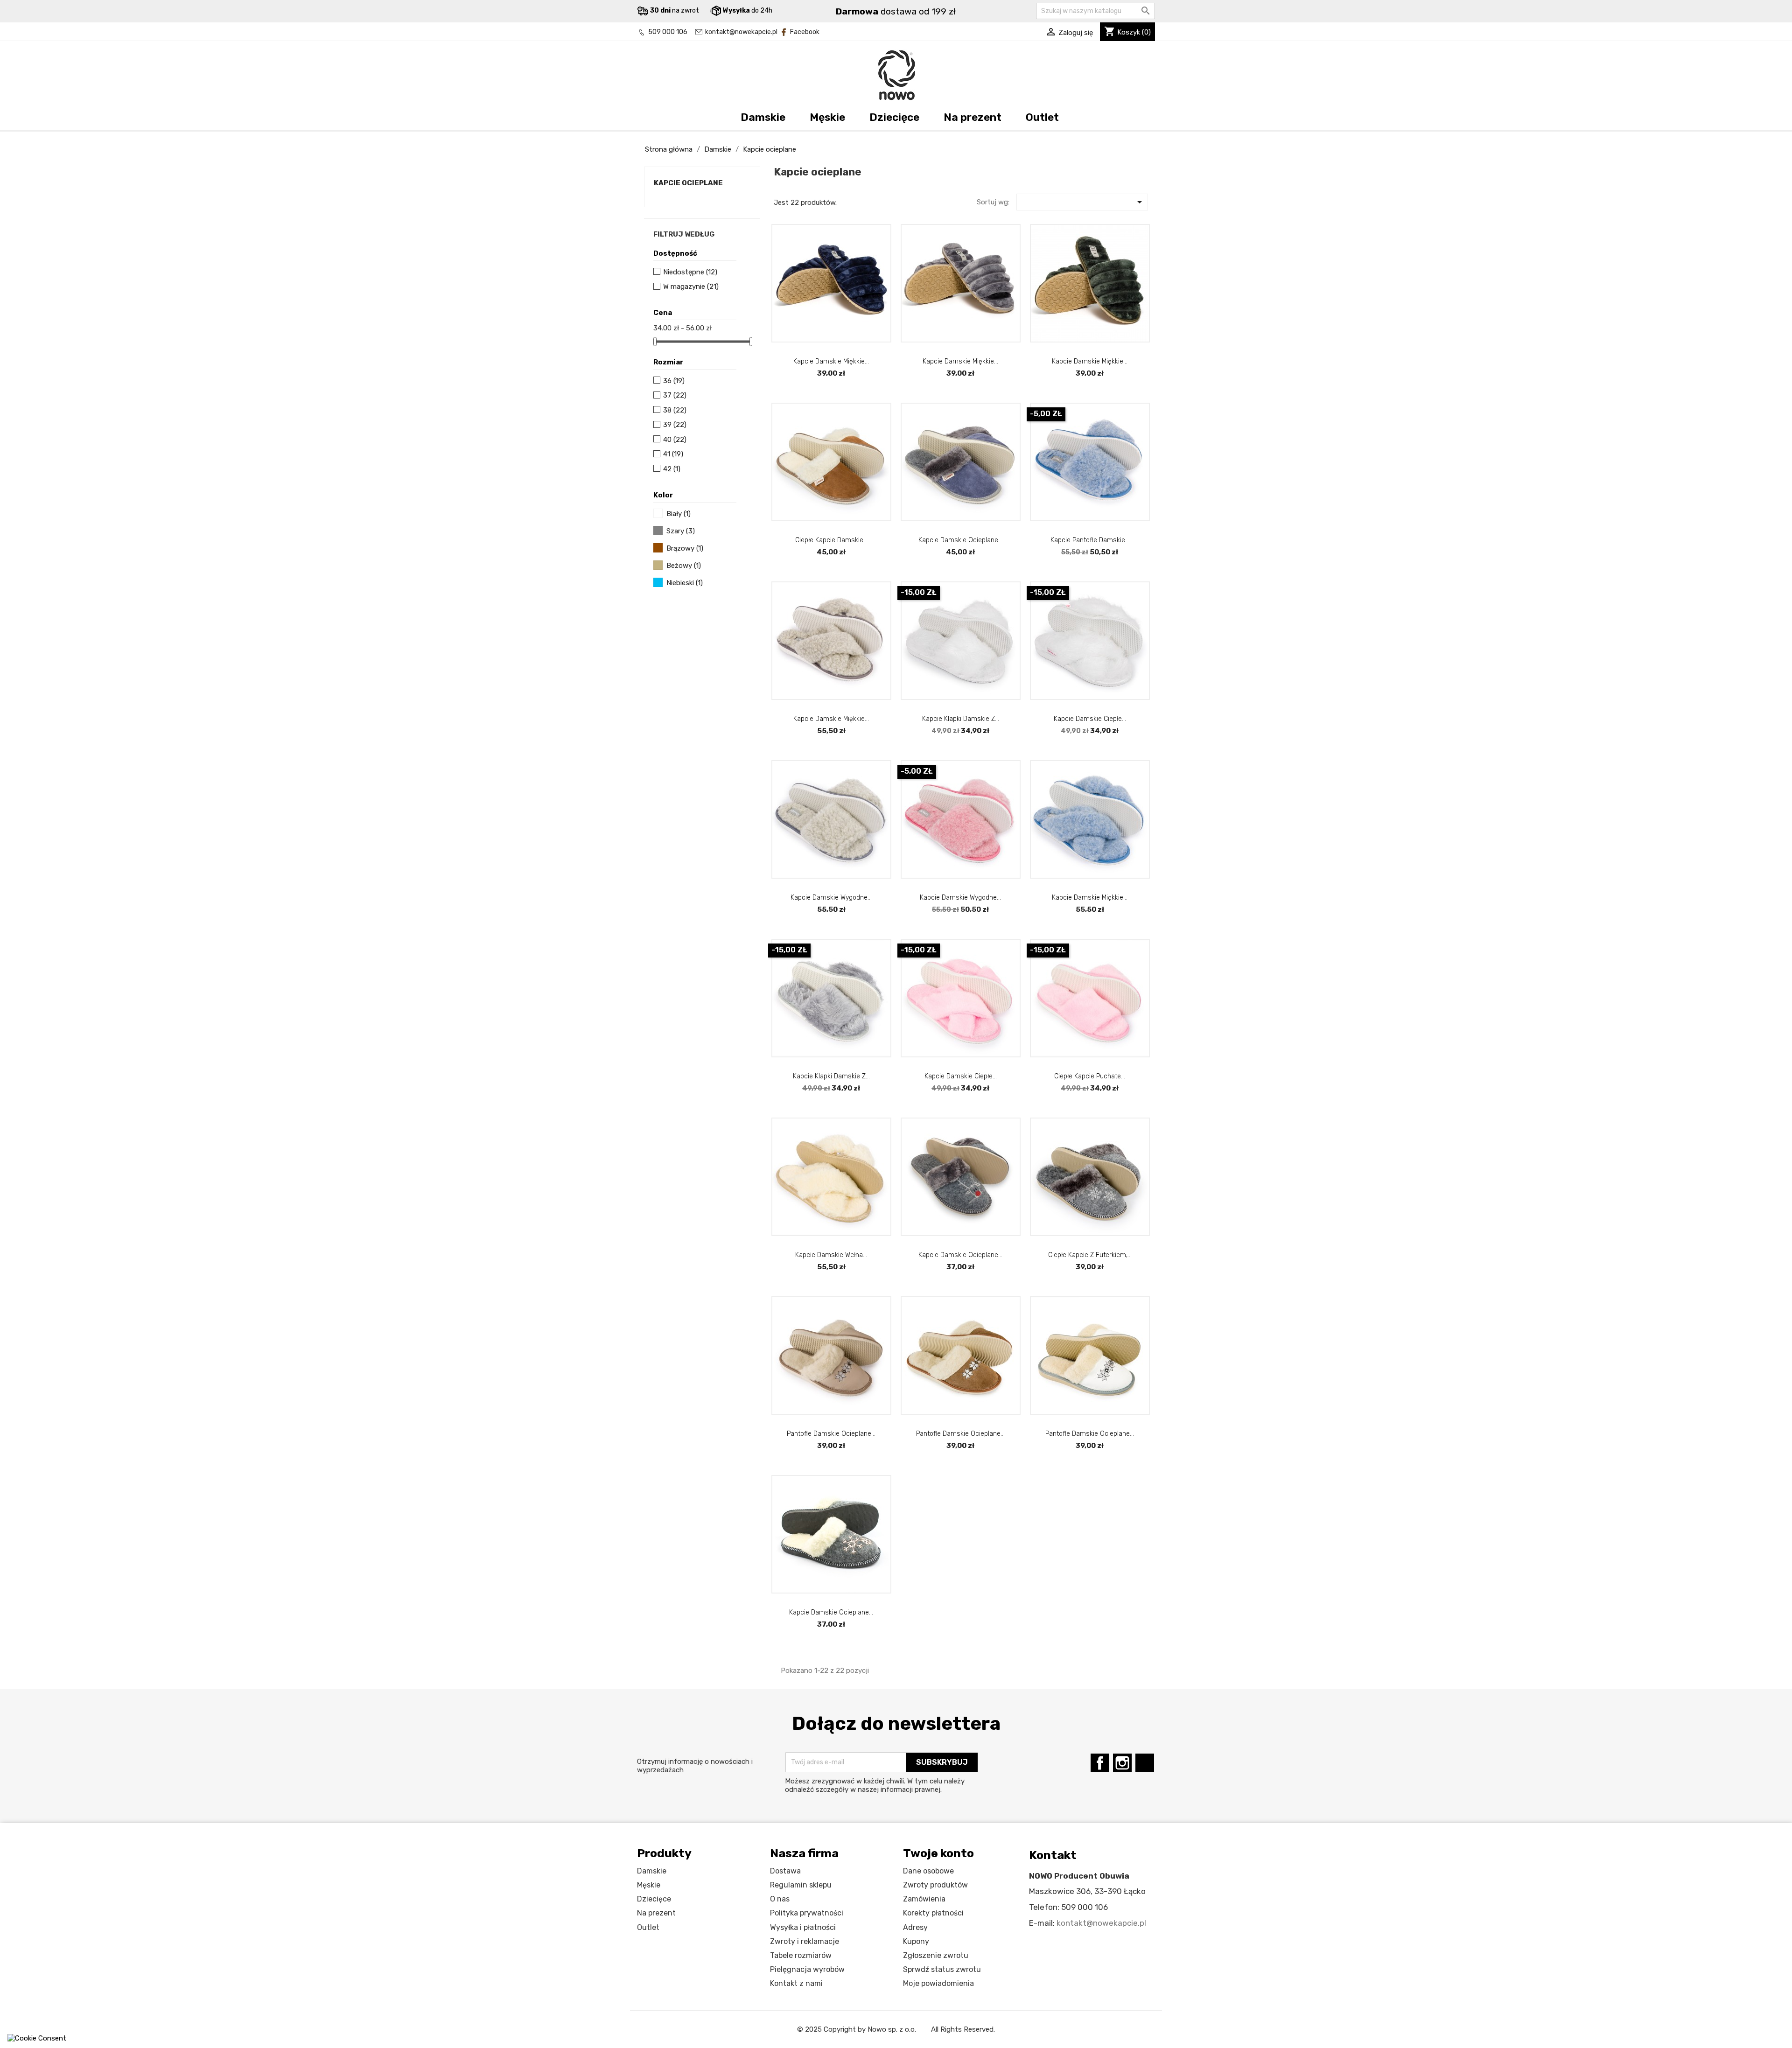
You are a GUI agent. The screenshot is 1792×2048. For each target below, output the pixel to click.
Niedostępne (690, 272)
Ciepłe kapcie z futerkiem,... (1090, 1255)
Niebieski (685, 583)
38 (675, 410)
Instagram (1122, 1763)
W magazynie (691, 287)
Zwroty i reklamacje (805, 1941)
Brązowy (685, 548)
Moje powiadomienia (938, 1983)
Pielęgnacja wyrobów (807, 1969)
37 (675, 395)
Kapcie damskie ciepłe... (961, 1076)
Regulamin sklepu (801, 1885)
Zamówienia (924, 1899)
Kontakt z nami (796, 1983)
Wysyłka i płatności (803, 1927)
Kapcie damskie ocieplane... (960, 540)
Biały (679, 514)
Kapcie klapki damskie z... (831, 1076)
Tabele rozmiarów (801, 1955)
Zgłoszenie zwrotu (936, 1955)
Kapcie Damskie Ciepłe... (1090, 719)
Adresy (915, 1927)
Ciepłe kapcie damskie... (831, 540)
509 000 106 (668, 32)
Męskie (827, 117)
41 (673, 454)
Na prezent (973, 117)
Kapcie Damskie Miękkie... (1090, 361)
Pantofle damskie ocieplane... (831, 1434)
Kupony (916, 1941)
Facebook (805, 32)
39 (675, 425)
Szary (681, 531)
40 (675, 440)
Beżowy (684, 566)
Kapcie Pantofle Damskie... (1090, 540)
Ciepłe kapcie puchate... (1090, 1076)
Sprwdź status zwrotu (942, 1969)
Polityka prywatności (807, 1913)
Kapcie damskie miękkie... (831, 361)
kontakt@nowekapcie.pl (741, 32)
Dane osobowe (928, 1871)
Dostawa (785, 1871)
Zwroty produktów (935, 1885)
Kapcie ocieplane (688, 183)
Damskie (763, 117)
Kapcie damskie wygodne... (831, 898)
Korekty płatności (933, 1913)
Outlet (1042, 117)
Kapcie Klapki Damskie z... (961, 719)
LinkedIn (1145, 1763)
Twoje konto (938, 1853)
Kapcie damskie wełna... (831, 1255)
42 (672, 469)
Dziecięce (894, 117)
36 (674, 381)
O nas (780, 1899)
